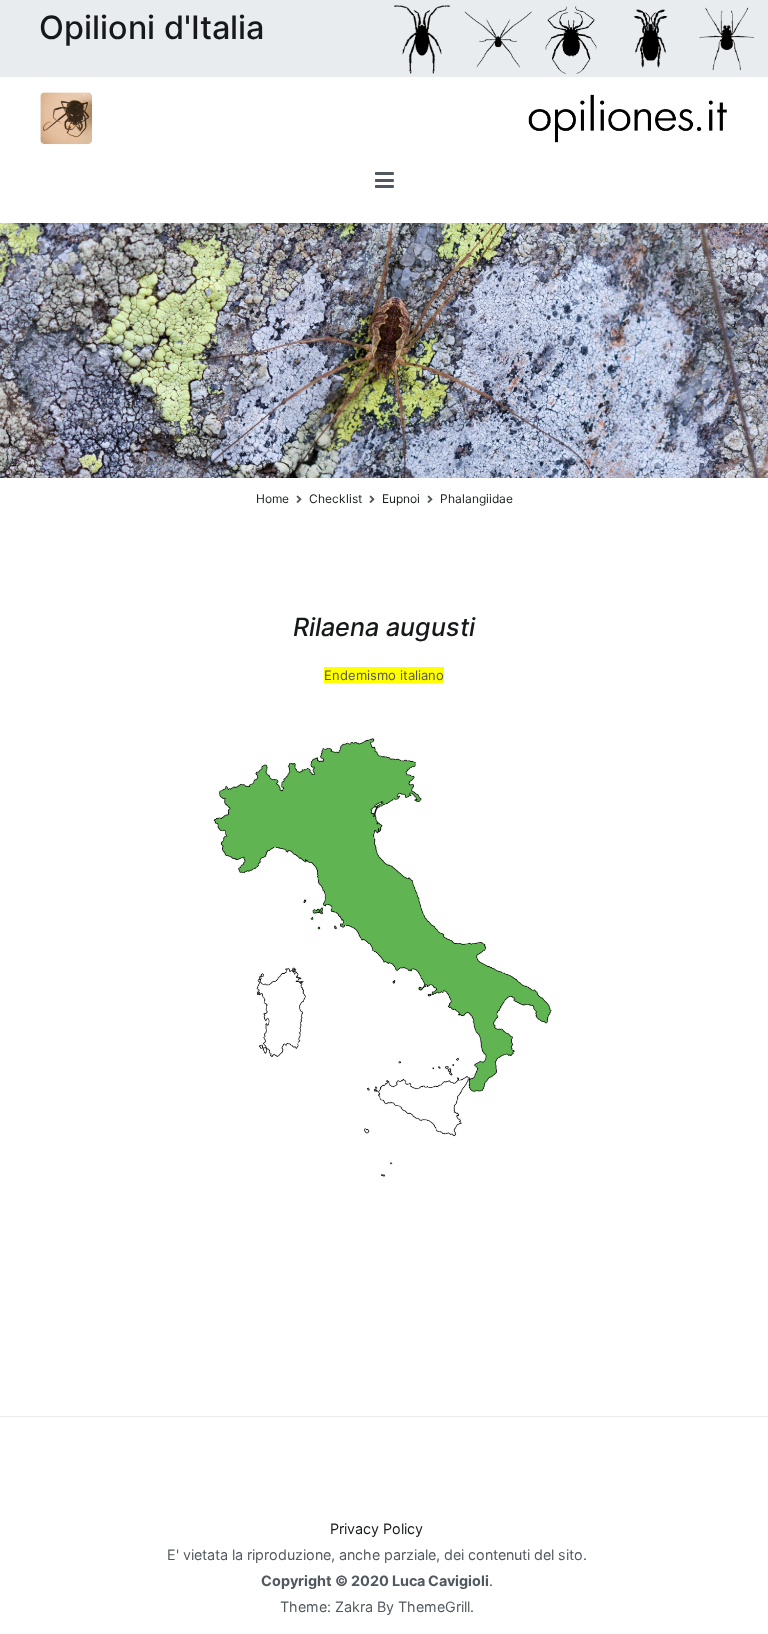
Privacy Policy (376, 1528)
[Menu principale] (384, 183)
